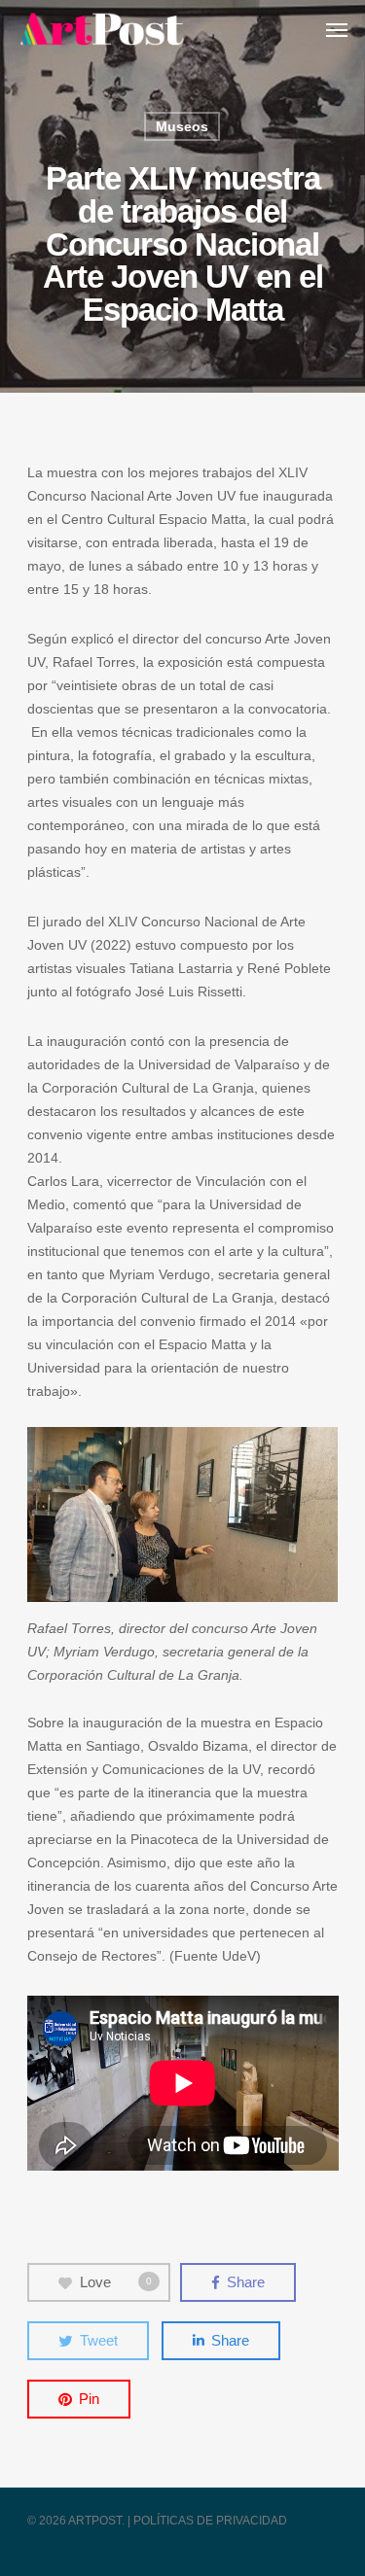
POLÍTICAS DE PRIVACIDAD (210, 2521)
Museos (182, 126)
